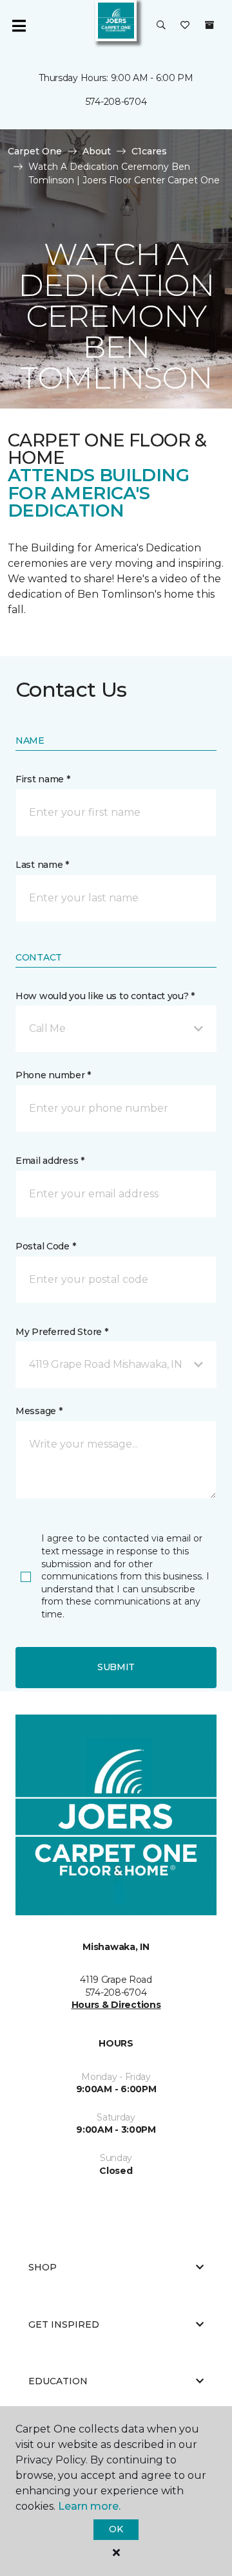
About (97, 151)
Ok (116, 2529)
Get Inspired (64, 2324)
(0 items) (209, 25)
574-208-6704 (116, 102)
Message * (39, 1411)
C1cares (149, 151)
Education (58, 2381)
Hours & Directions (116, 2005)
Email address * (50, 1161)
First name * (43, 779)
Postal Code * (45, 1246)
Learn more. (89, 2506)
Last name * (42, 865)
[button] (161, 26)
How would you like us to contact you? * (105, 996)
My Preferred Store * (62, 1332)
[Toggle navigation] (19, 26)
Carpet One (35, 151)
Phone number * (53, 1075)
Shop (43, 2267)
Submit (116, 1667)
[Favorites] (185, 26)
